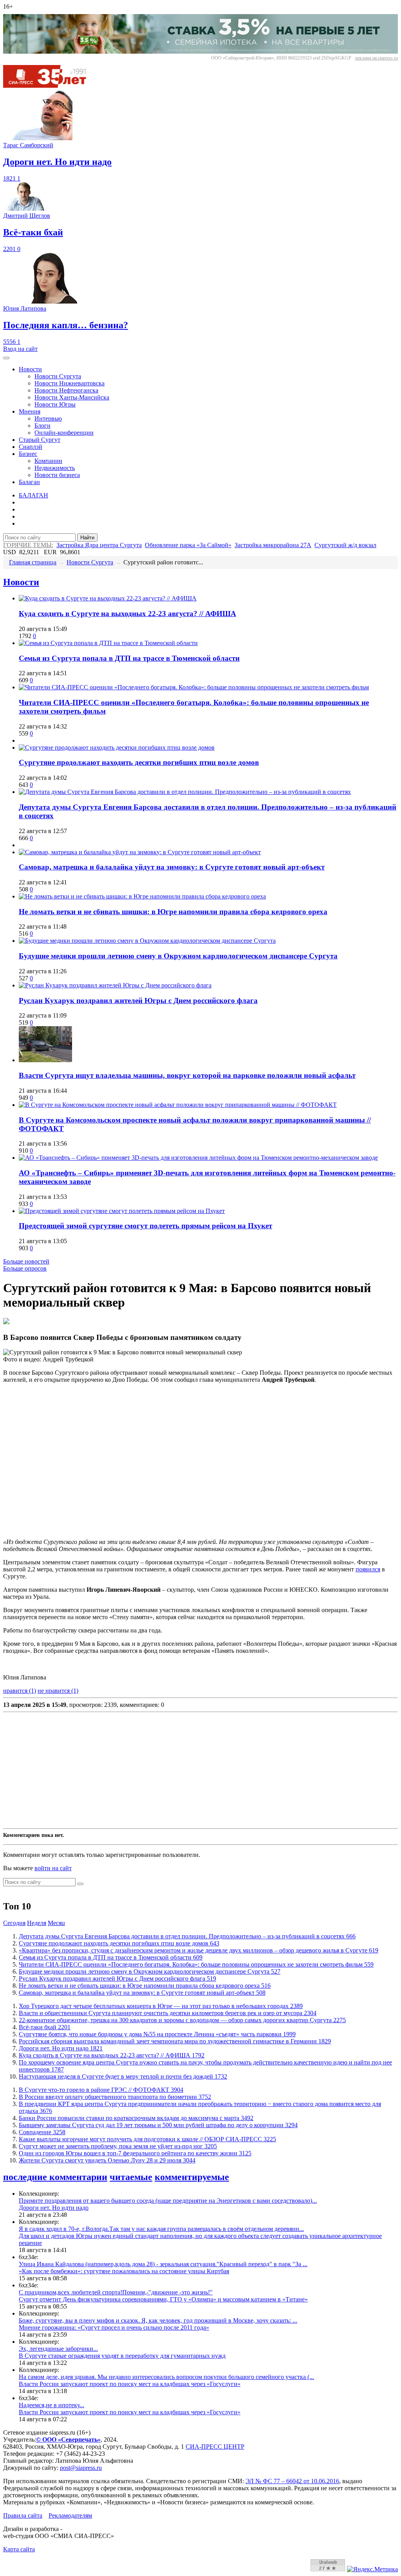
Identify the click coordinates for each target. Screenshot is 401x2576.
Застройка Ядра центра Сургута (99, 545)
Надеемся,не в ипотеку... (51, 2405)
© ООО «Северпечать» (68, 2440)
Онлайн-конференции (64, 433)
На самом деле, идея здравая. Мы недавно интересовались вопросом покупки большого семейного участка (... (166, 2377)
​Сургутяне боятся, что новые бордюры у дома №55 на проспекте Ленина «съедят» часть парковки (157, 2034)
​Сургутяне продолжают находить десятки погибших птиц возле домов (139, 762)
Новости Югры (55, 404)
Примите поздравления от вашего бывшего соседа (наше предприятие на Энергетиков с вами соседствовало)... (168, 2201)
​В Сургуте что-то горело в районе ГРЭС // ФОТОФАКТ (101, 2090)
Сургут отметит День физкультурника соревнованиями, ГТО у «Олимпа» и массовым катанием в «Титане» (163, 2299)
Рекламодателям (70, 2515)
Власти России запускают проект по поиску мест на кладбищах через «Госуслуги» (130, 2384)
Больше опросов (25, 1268)
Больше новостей (26, 1261)
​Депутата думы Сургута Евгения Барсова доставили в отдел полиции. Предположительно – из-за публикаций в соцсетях (187, 1936)
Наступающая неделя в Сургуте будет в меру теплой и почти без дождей (123, 2076)
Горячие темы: (28, 545)
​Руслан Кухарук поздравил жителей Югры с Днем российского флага (138, 1001)
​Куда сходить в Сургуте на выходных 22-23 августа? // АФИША (127, 614)
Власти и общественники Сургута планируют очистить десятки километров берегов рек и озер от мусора (168, 2013)
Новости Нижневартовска (70, 383)
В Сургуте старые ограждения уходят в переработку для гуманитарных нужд (122, 2356)
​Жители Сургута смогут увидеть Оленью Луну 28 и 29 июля (107, 2160)
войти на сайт (53, 1868)
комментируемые (192, 2177)
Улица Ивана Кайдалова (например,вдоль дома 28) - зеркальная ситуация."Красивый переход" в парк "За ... (163, 2264)
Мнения (30, 411)
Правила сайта (23, 2515)
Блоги (42, 426)
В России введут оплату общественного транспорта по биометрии (115, 2097)
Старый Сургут (40, 440)
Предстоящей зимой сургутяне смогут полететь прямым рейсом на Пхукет (145, 1226)
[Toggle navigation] (6, 358)
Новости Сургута (58, 376)
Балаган (29, 482)
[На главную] (50, 86)
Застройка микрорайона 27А (273, 545)
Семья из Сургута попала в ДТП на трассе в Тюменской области (129, 658)
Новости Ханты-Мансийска (72, 397)
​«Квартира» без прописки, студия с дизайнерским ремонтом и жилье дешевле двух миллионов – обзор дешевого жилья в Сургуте (199, 1950)
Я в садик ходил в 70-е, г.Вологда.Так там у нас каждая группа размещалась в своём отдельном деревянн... (161, 2229)
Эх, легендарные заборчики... (58, 2349)
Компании (48, 461)
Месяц (56, 1923)
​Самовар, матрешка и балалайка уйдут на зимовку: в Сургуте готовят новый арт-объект (172, 867)
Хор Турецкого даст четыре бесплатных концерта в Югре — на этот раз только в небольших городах (161, 2006)
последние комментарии (55, 2177)
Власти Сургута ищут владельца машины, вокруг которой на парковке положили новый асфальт (187, 1075)
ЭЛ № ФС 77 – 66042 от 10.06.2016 (292, 2481)
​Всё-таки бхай (45, 2027)
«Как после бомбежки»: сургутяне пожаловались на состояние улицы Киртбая (124, 2271)
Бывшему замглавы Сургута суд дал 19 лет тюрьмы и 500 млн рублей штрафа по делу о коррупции (158, 2125)
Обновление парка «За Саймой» (188, 545)
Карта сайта (19, 2549)
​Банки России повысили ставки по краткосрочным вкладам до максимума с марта (136, 2118)
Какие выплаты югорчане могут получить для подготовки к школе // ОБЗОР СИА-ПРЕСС (147, 2139)
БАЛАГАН (33, 495)
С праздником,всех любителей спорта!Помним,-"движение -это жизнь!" (116, 2292)
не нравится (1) (58, 1691)
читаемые (131, 2177)
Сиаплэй (31, 447)
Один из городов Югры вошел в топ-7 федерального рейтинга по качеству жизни (135, 2153)
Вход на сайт (20, 349)
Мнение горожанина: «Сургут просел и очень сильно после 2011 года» (114, 2327)
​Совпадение (42, 2132)
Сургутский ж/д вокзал (345, 545)
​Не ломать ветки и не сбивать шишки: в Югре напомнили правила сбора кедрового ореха (173, 912)
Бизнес (28, 454)
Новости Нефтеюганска (66, 390)
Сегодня (14, 1923)
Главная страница (33, 562)
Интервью (48, 418)
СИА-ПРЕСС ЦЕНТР (215, 2447)
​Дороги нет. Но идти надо (61, 2048)
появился (368, 1569)
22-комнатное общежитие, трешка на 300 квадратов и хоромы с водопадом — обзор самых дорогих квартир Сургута (182, 2020)
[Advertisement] (200, 1770)
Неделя (37, 1923)
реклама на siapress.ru (377, 58)
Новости (30, 369)
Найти (87, 538)
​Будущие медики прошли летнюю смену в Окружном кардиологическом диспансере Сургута (178, 956)
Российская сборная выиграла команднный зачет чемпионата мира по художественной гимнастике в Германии (175, 2041)
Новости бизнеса (57, 475)
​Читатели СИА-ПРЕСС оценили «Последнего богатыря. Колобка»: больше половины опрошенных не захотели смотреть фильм (196, 1964)
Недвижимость (55, 468)
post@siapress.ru (81, 2468)
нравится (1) (20, 1691)
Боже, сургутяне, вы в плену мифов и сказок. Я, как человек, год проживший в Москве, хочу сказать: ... (158, 2320)
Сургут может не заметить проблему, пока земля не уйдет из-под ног (118, 2146)
